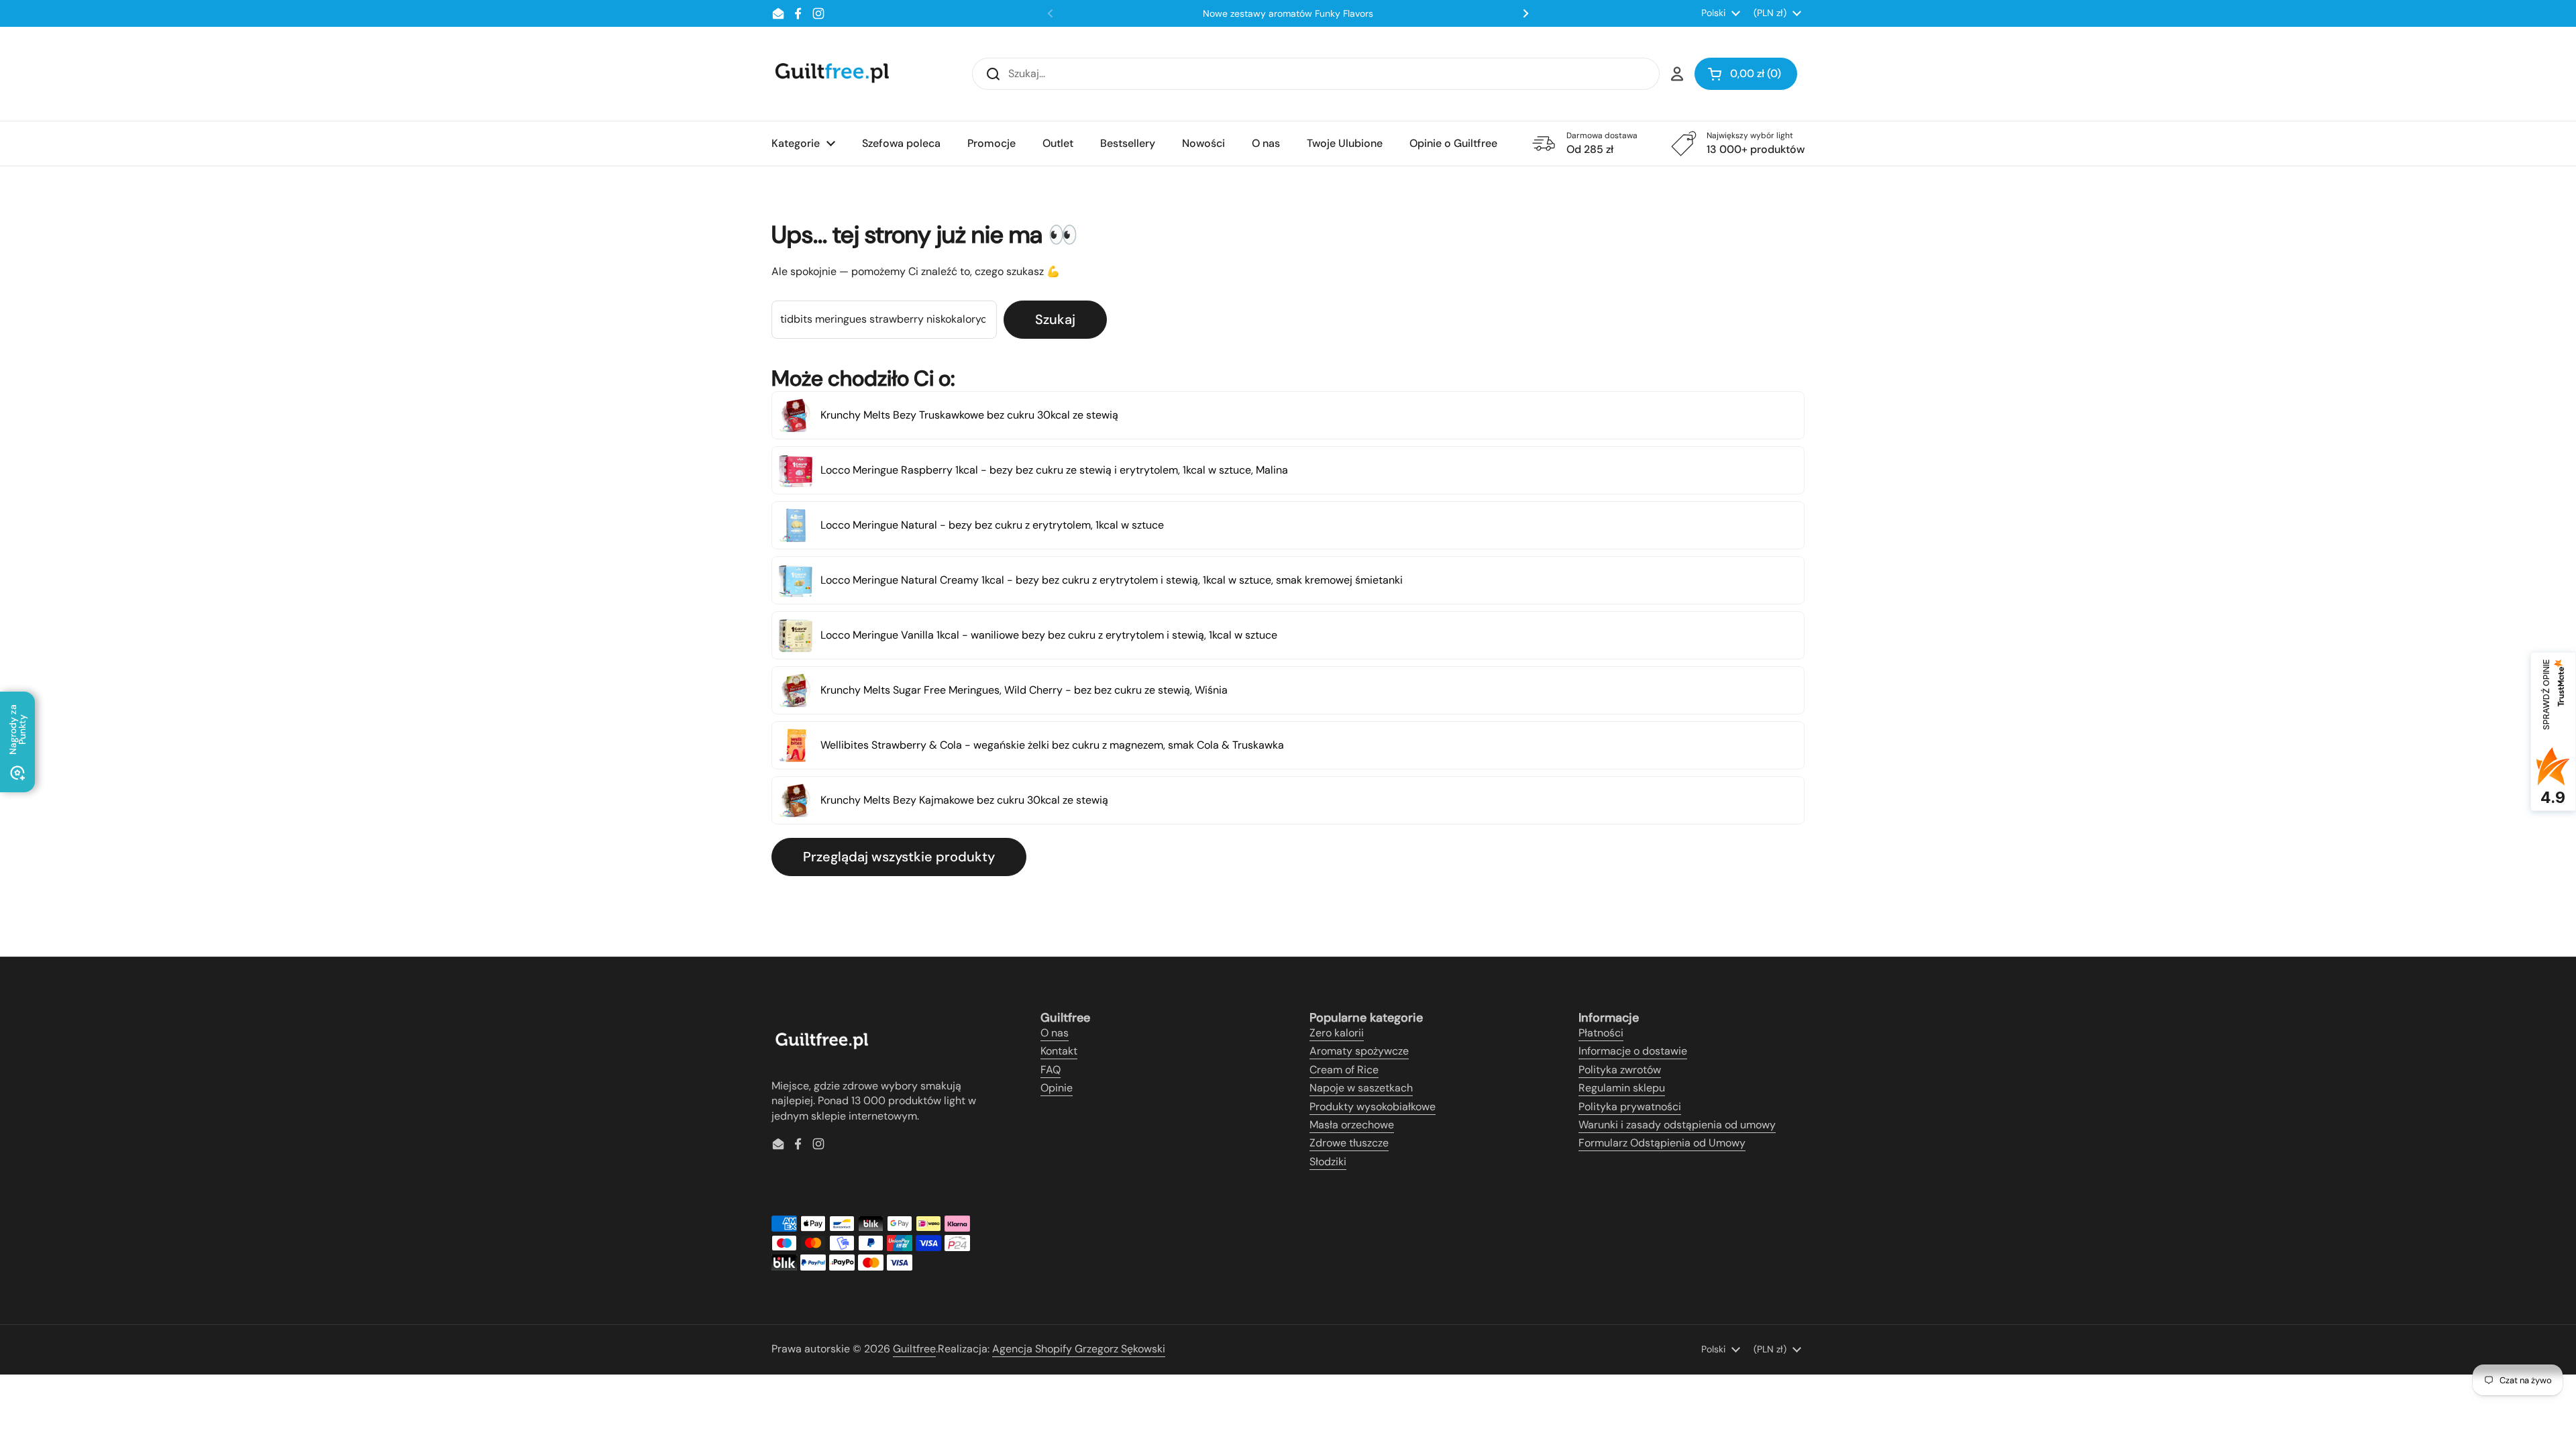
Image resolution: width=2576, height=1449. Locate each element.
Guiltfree (914, 1349)
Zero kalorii (1337, 1033)
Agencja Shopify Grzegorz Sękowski (1079, 1349)
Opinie (1057, 1088)
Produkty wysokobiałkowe (1373, 1107)
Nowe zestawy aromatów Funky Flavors (1288, 13)
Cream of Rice (1344, 1070)
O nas (1055, 1033)
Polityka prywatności (1630, 1107)
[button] (1746, 74)
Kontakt (1059, 1051)
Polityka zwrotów (1620, 1070)
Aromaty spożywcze (1359, 1051)
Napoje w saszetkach (1361, 1088)
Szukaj (1055, 319)
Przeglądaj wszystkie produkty (899, 857)
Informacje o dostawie (1633, 1051)
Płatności (1601, 1033)
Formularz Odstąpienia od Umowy (1662, 1143)
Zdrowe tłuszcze (1349, 1143)
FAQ (1051, 1070)
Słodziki (1328, 1162)
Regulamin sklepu (1622, 1088)
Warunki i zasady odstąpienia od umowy (1677, 1125)
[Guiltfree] (831, 74)
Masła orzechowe (1352, 1125)
